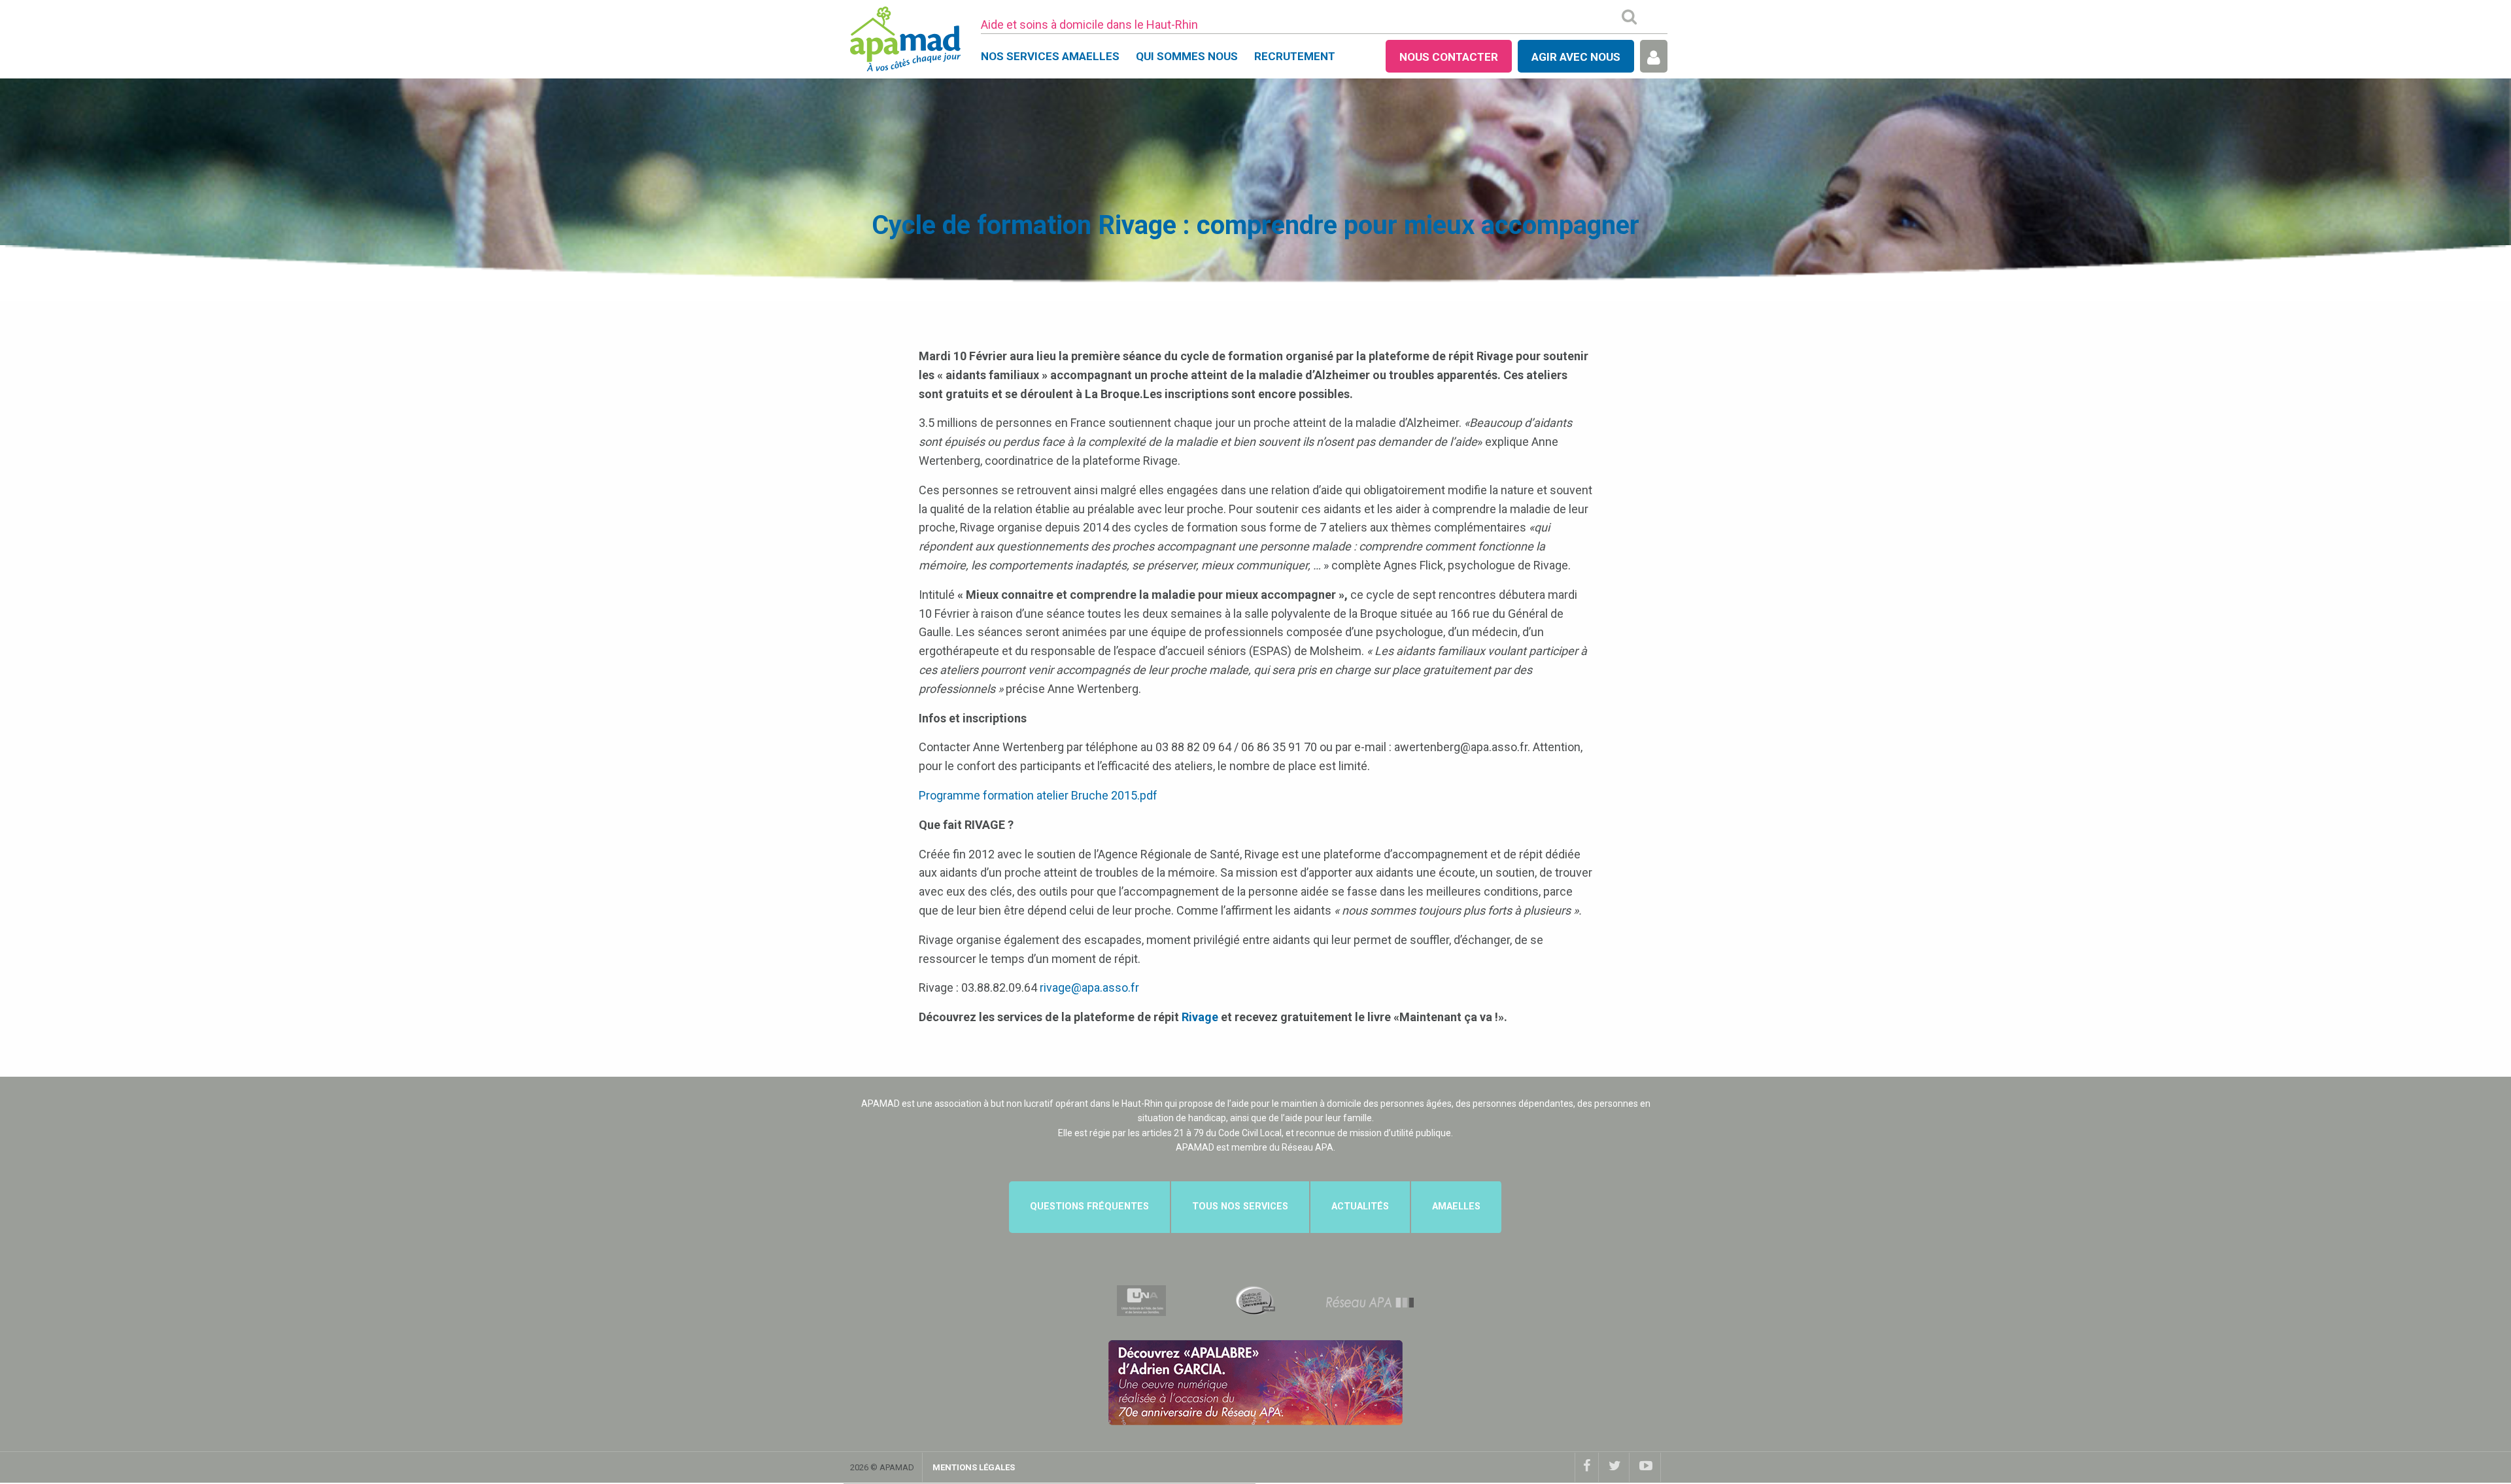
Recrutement (1295, 56)
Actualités (1360, 1206)
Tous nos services (1240, 1206)
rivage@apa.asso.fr (1089, 987)
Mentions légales (974, 1467)
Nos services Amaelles (1050, 56)
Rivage (1200, 1017)
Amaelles (1456, 1206)
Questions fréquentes (1089, 1206)
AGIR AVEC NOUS (1576, 57)
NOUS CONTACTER (1449, 57)
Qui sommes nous (1187, 56)
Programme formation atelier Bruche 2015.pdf (1038, 795)
